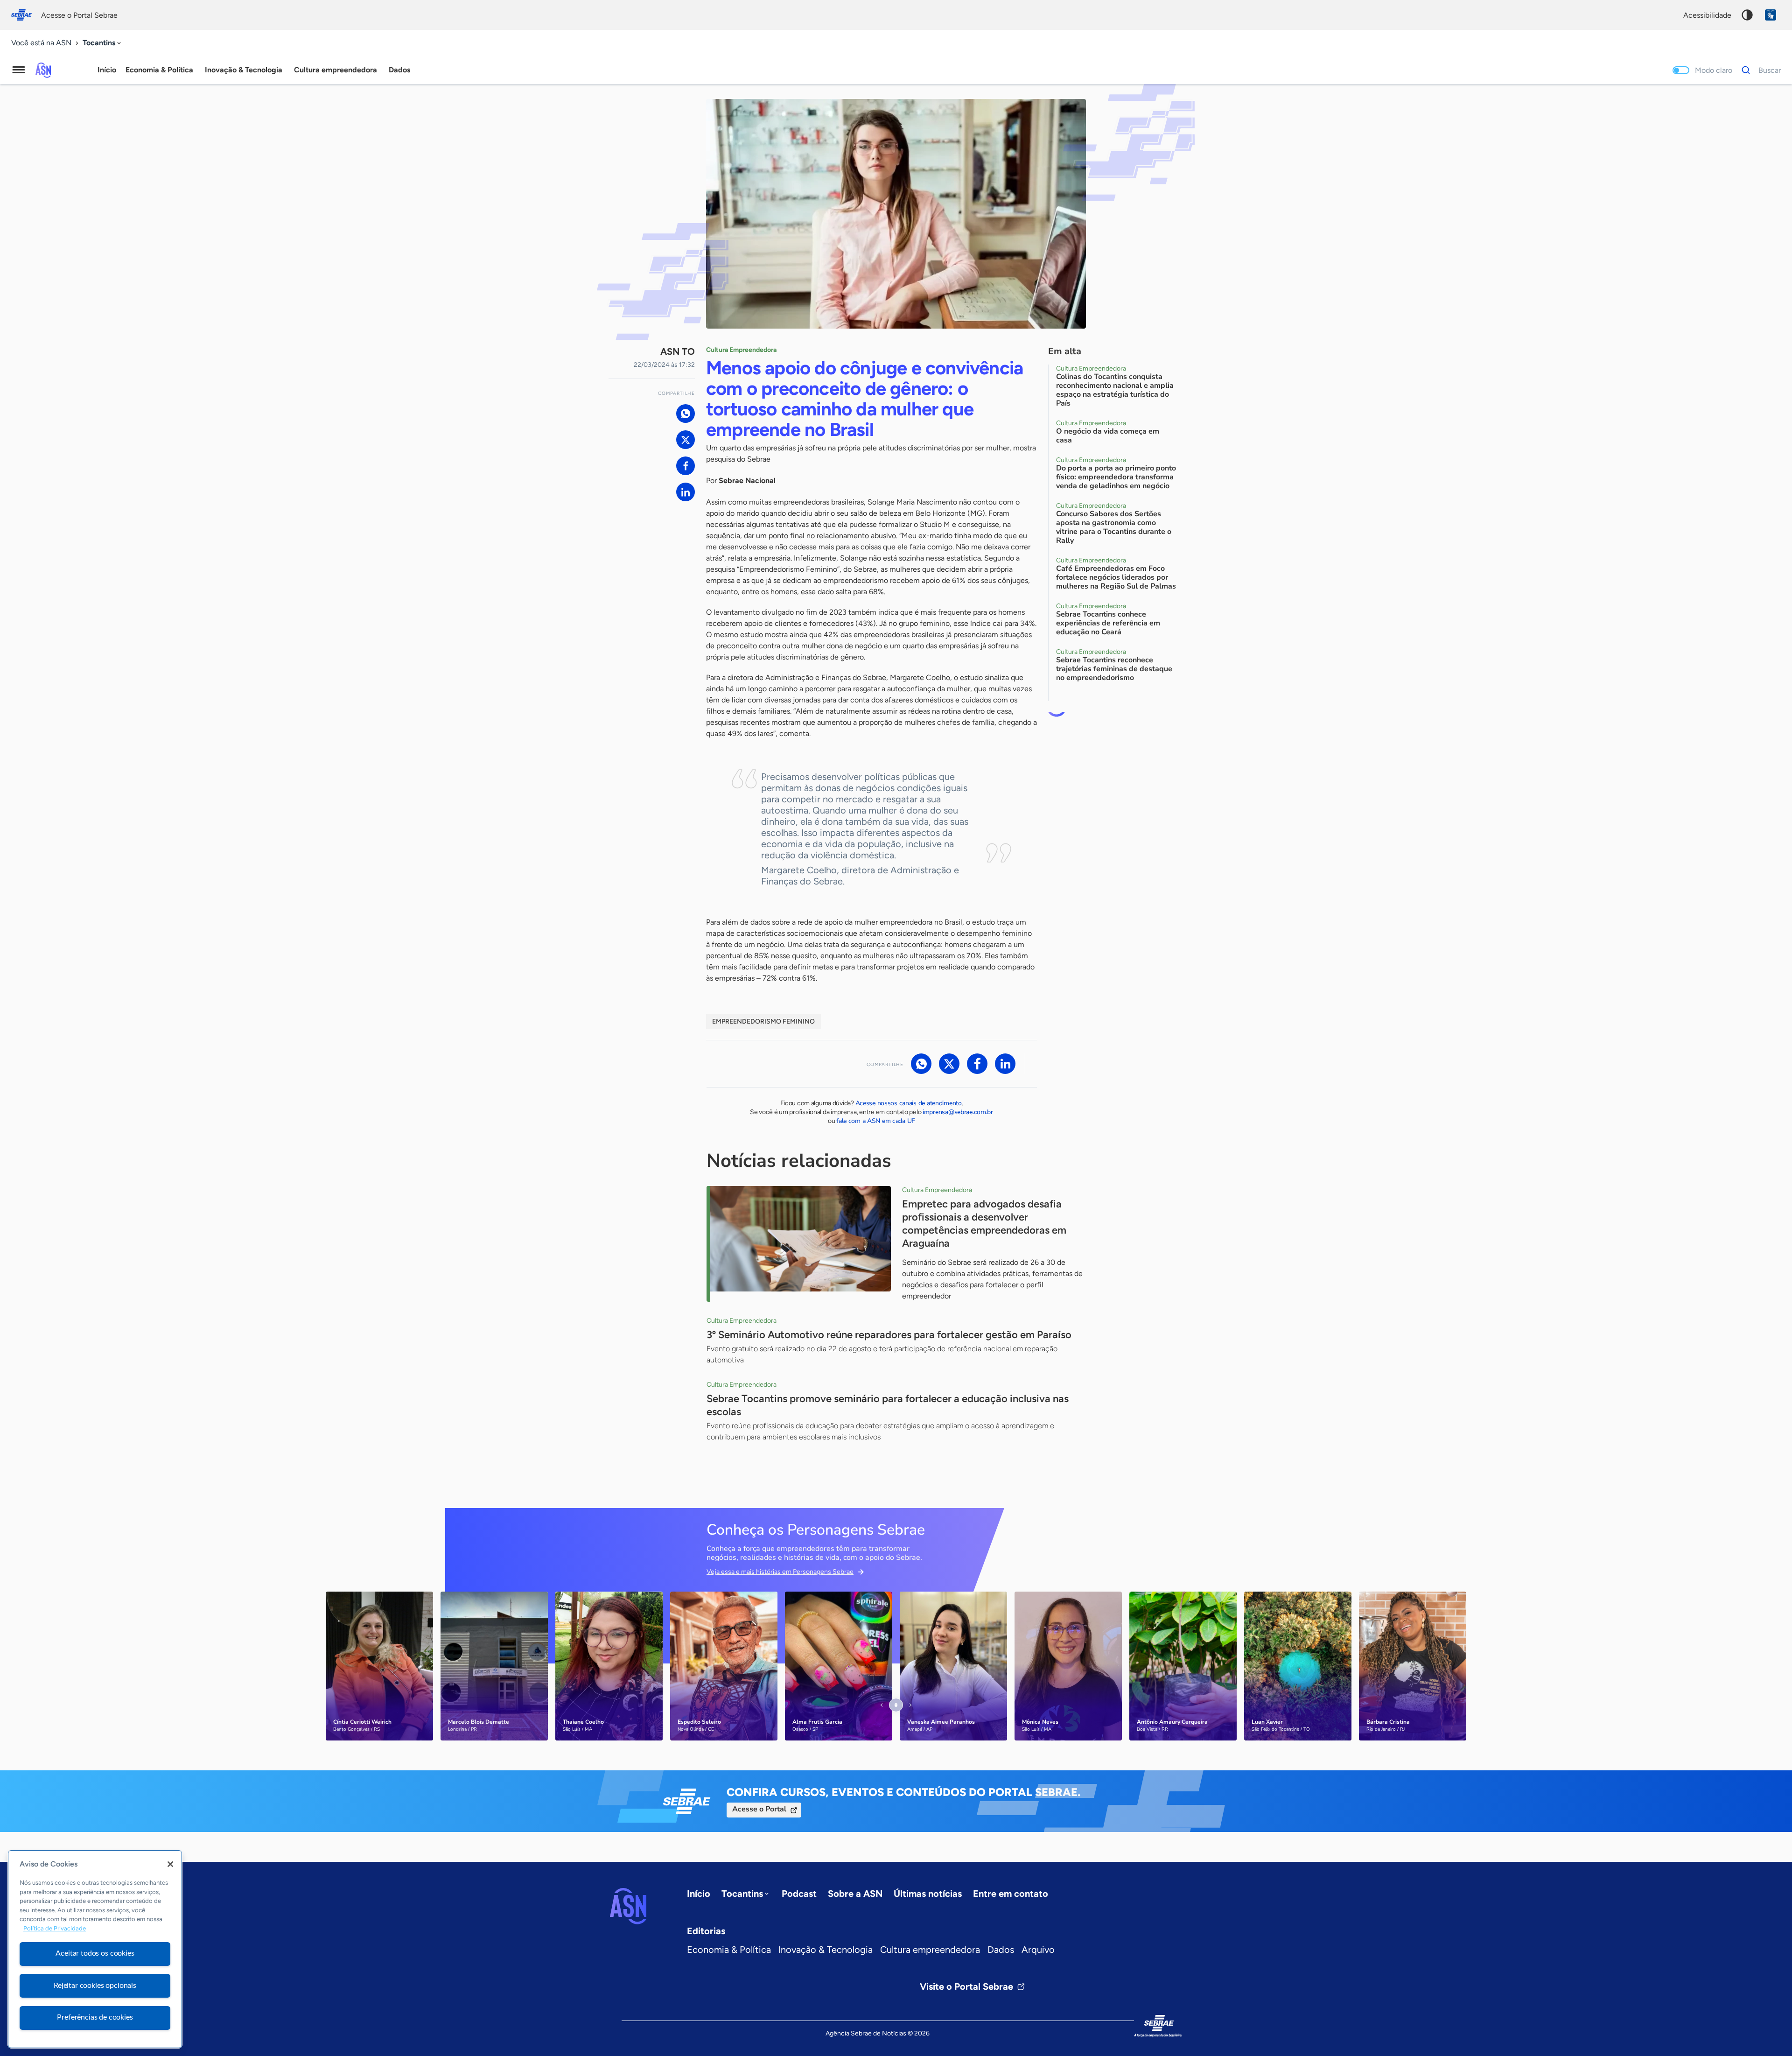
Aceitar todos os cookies (95, 1953)
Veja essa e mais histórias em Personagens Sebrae (780, 1572)
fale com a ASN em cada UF (876, 1121)
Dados (1001, 1950)
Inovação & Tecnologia (826, 1950)
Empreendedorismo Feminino (763, 1021)
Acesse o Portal (759, 1809)
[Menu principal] (19, 70)
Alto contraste (1747, 15)
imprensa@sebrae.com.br (958, 1112)
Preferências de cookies (95, 2017)
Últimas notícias (928, 1894)
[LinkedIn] (686, 492)
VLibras (1771, 15)
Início (107, 70)
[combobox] (103, 43)
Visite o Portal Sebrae (966, 1986)
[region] (95, 1949)
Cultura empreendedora (930, 1950)
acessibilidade (1707, 15)
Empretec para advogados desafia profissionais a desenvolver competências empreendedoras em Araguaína (984, 1224)
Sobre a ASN (855, 1894)
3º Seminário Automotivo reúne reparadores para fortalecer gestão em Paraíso (889, 1335)
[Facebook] (686, 466)
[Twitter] (686, 440)
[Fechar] (170, 1864)
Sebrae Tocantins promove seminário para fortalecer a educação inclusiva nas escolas (888, 1405)
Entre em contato (1011, 1894)
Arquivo (1038, 1950)
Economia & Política (729, 1950)
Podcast (799, 1894)
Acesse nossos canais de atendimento (909, 1103)
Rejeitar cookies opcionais (95, 1986)
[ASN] (628, 1906)
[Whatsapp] (686, 414)
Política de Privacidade (55, 1929)
